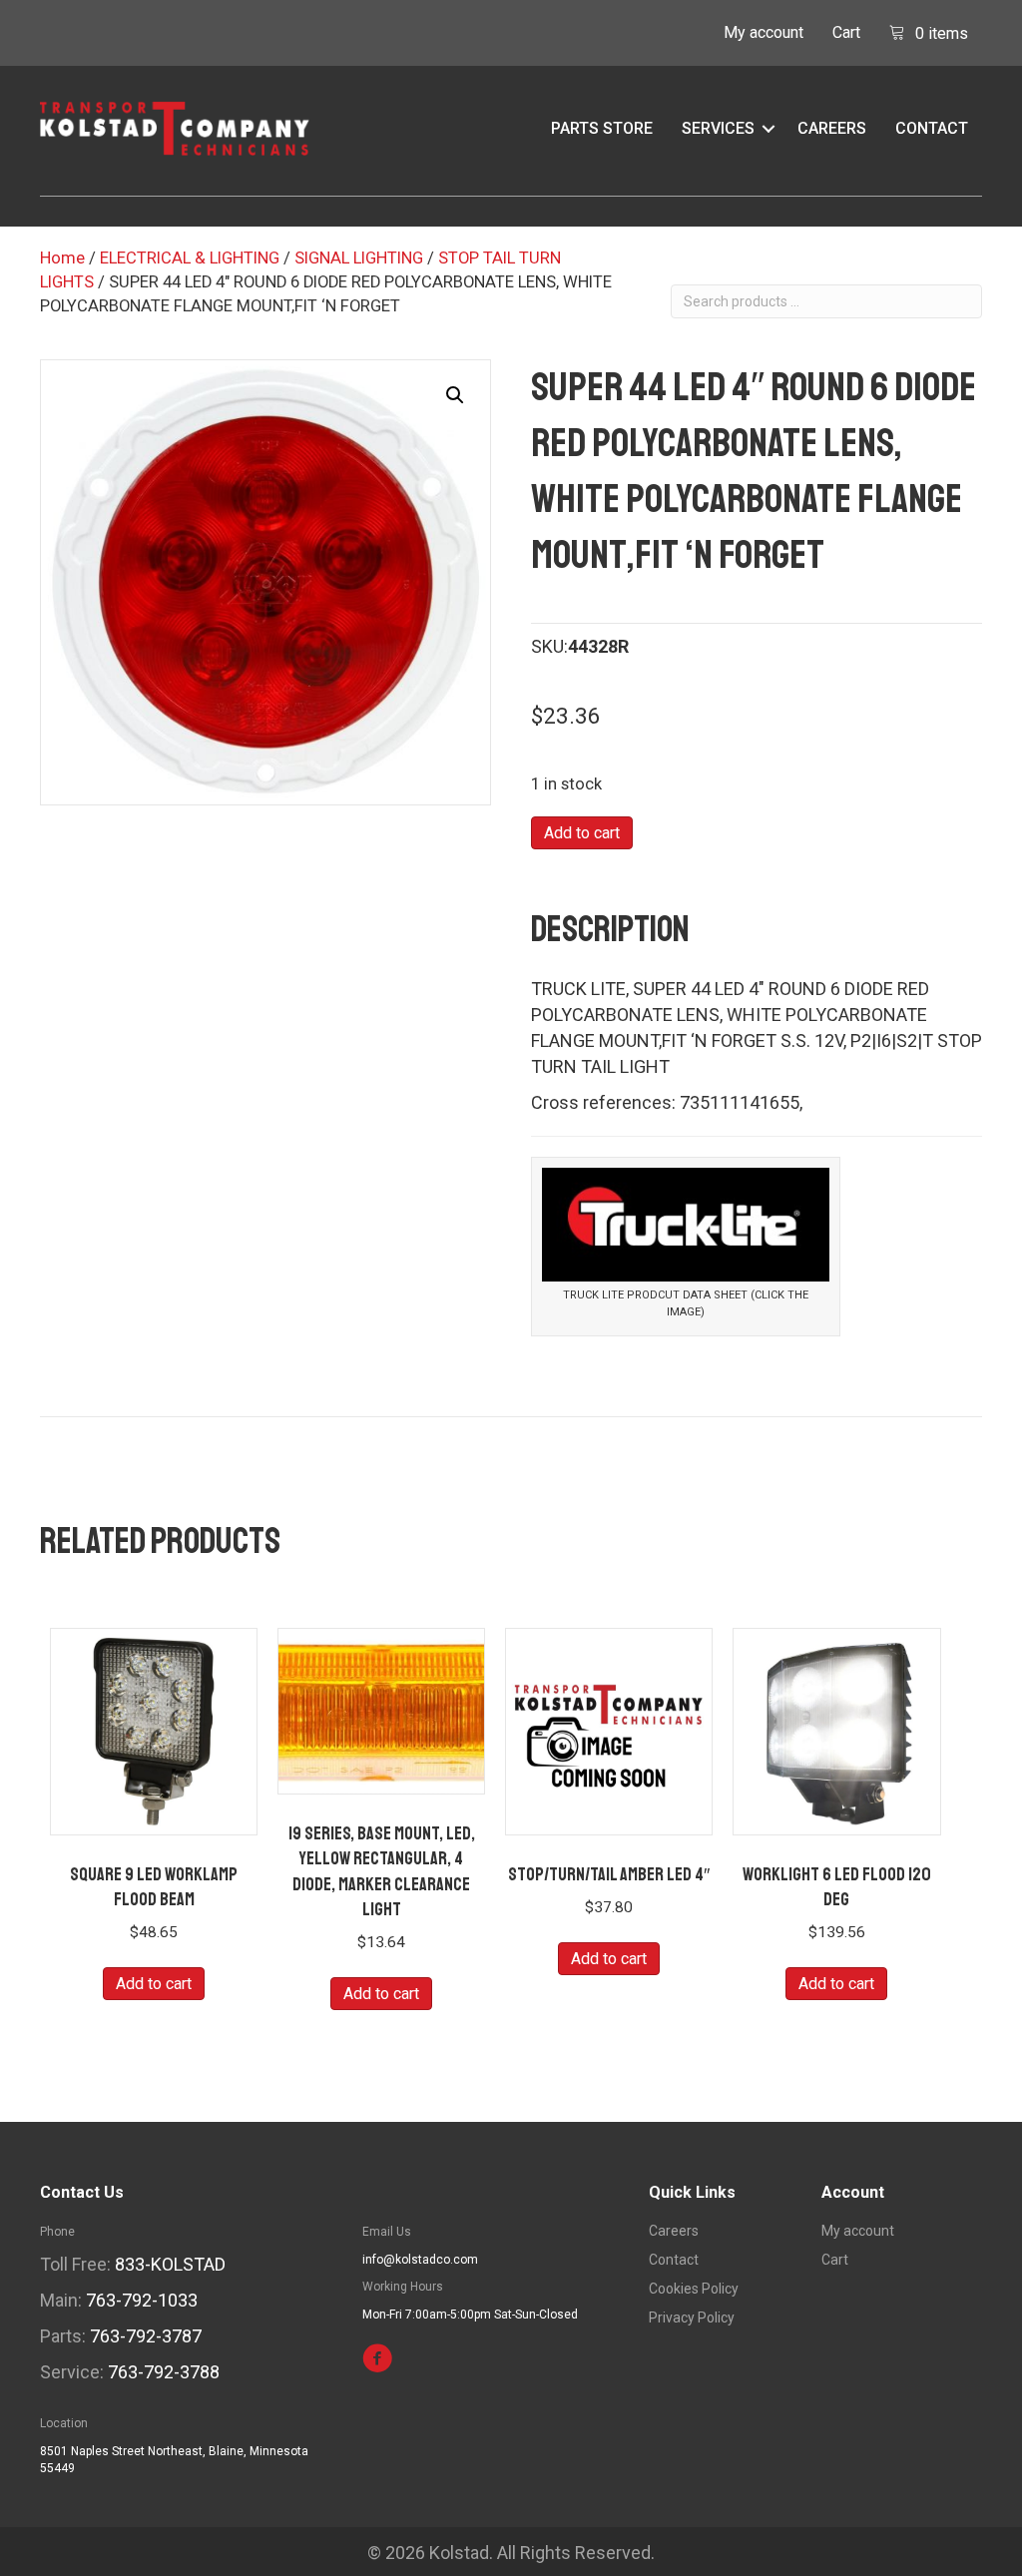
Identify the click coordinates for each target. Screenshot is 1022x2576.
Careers (832, 128)
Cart (846, 32)
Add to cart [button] (154, 1984)
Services (718, 128)
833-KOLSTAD (170, 2264)
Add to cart (582, 833)
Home (62, 258)
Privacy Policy (692, 2318)
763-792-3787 (146, 2336)
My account (764, 32)
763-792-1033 (142, 2300)
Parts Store (602, 128)
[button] (768, 129)
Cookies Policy (694, 2289)
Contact (932, 128)
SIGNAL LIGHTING (359, 258)
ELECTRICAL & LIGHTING (190, 258)
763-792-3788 (164, 2372)
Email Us (387, 2232)
